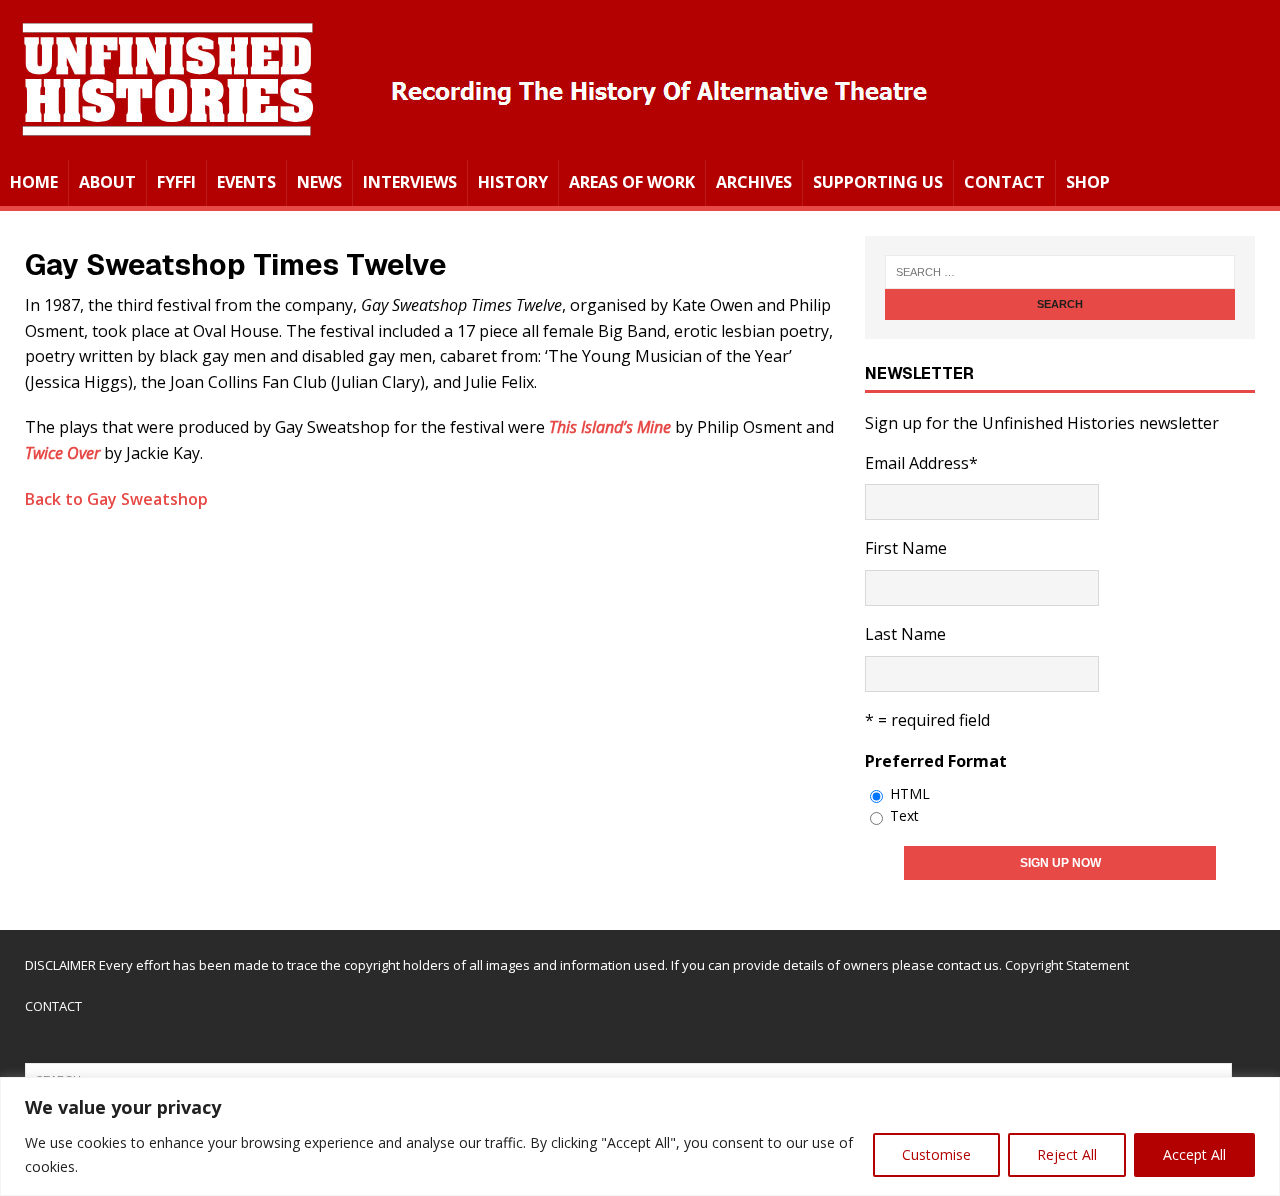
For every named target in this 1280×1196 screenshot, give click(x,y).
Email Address (921, 463)
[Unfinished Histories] (473, 146)
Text (904, 815)
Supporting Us (878, 182)
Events (246, 182)
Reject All (1067, 1154)
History (513, 182)
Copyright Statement (1067, 965)
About (107, 182)
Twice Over (62, 453)
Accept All (1194, 1154)
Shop (1088, 182)
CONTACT (53, 1006)
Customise (936, 1154)
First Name (906, 548)
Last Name (905, 634)
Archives (754, 182)
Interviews (410, 182)
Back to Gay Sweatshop (116, 499)
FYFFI (176, 182)
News (319, 182)
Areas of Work (632, 182)
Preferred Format (936, 761)
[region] (640, 1136)
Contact (1004, 182)
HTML (910, 793)
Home (34, 182)
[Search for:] (1060, 272)
